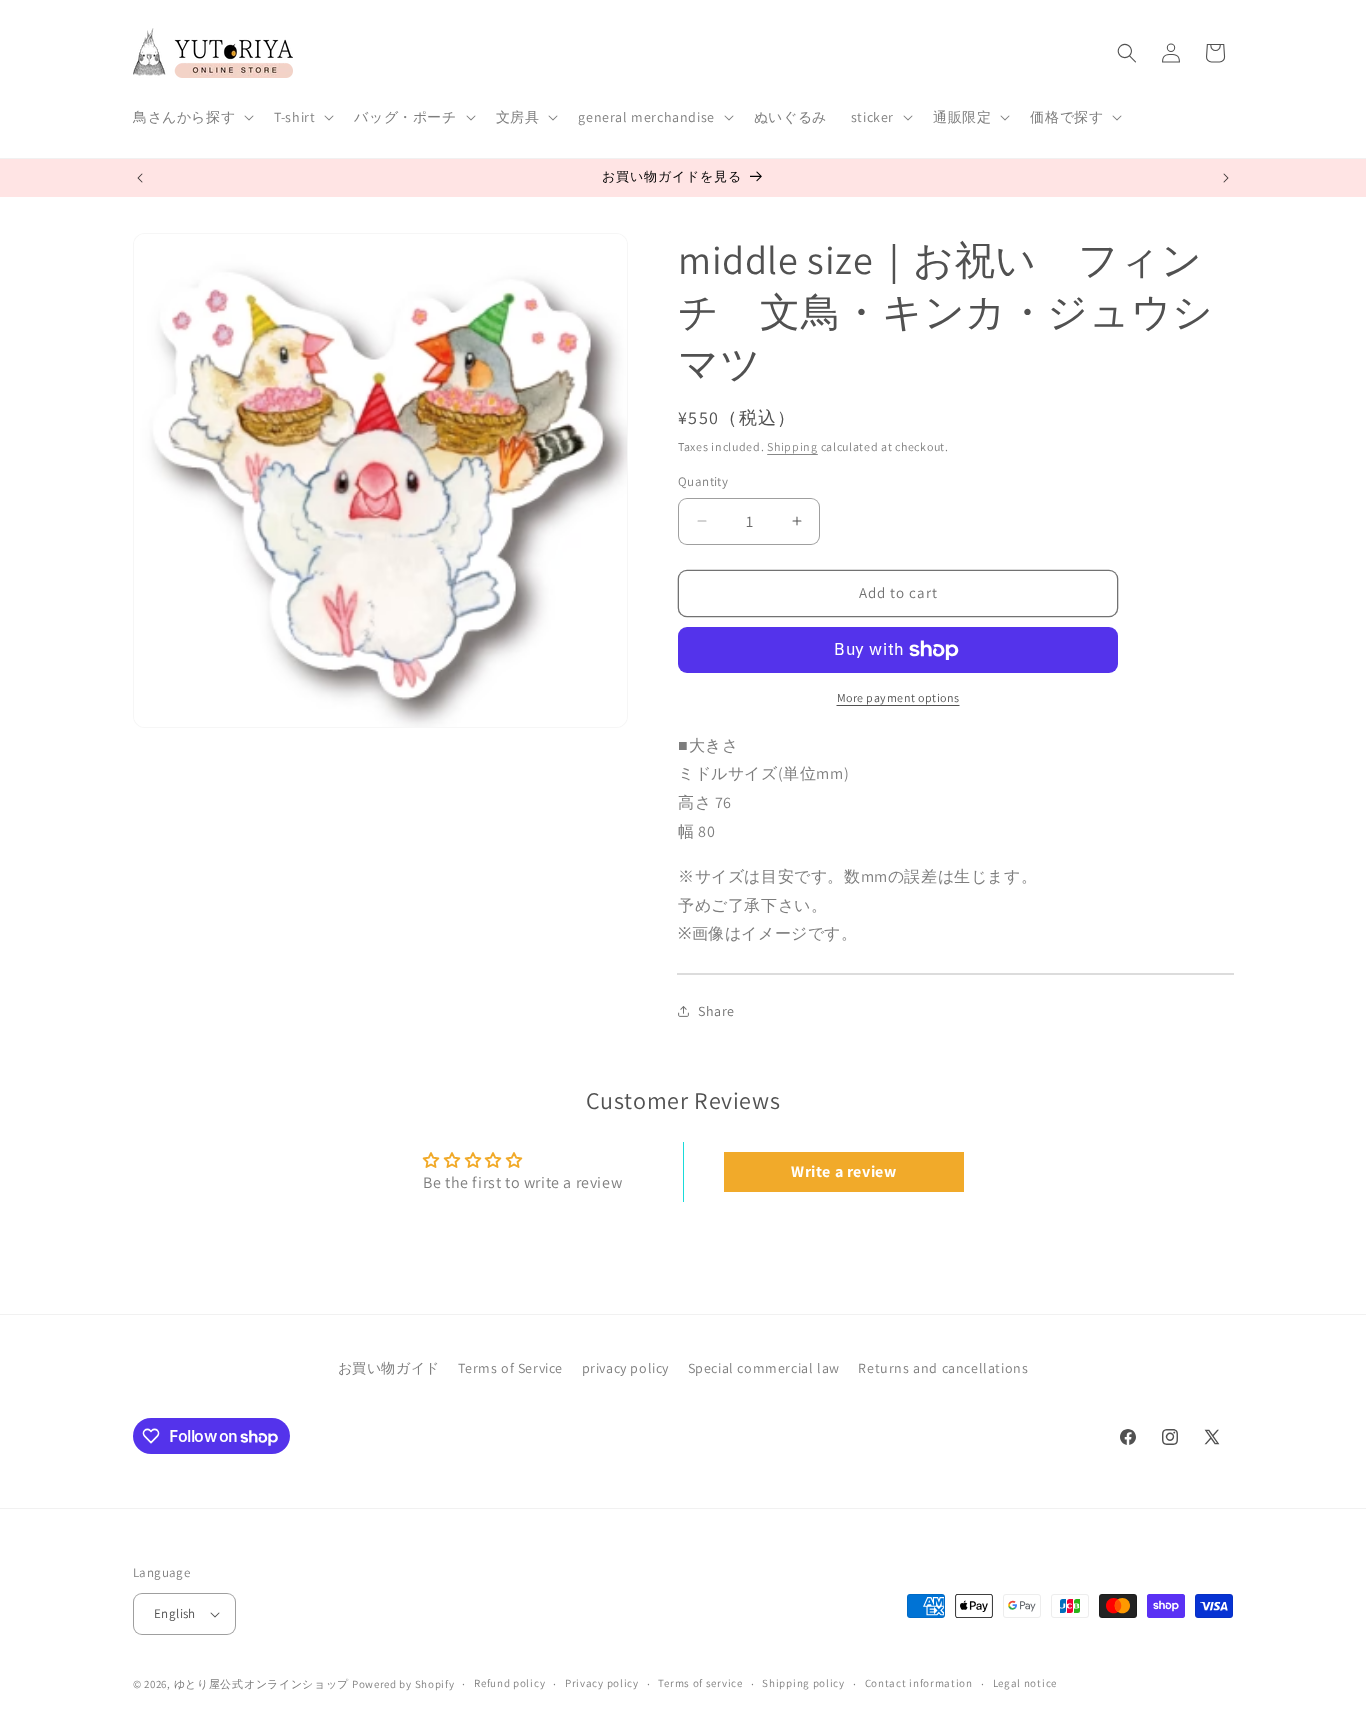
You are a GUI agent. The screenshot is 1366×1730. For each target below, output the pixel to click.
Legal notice (1025, 1683)
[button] (191, 117)
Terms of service (700, 1683)
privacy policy (625, 1368)
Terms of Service (510, 1368)
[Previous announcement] (140, 178)
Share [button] (716, 1011)
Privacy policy (602, 1683)
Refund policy (509, 1683)
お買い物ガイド (389, 1368)
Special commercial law (764, 1368)
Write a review (843, 1171)
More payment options (898, 697)
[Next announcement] (1226, 178)
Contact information (919, 1683)
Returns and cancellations (943, 1368)
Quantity (703, 481)
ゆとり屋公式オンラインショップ (262, 1684)
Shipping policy (803, 1683)
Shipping (792, 446)
